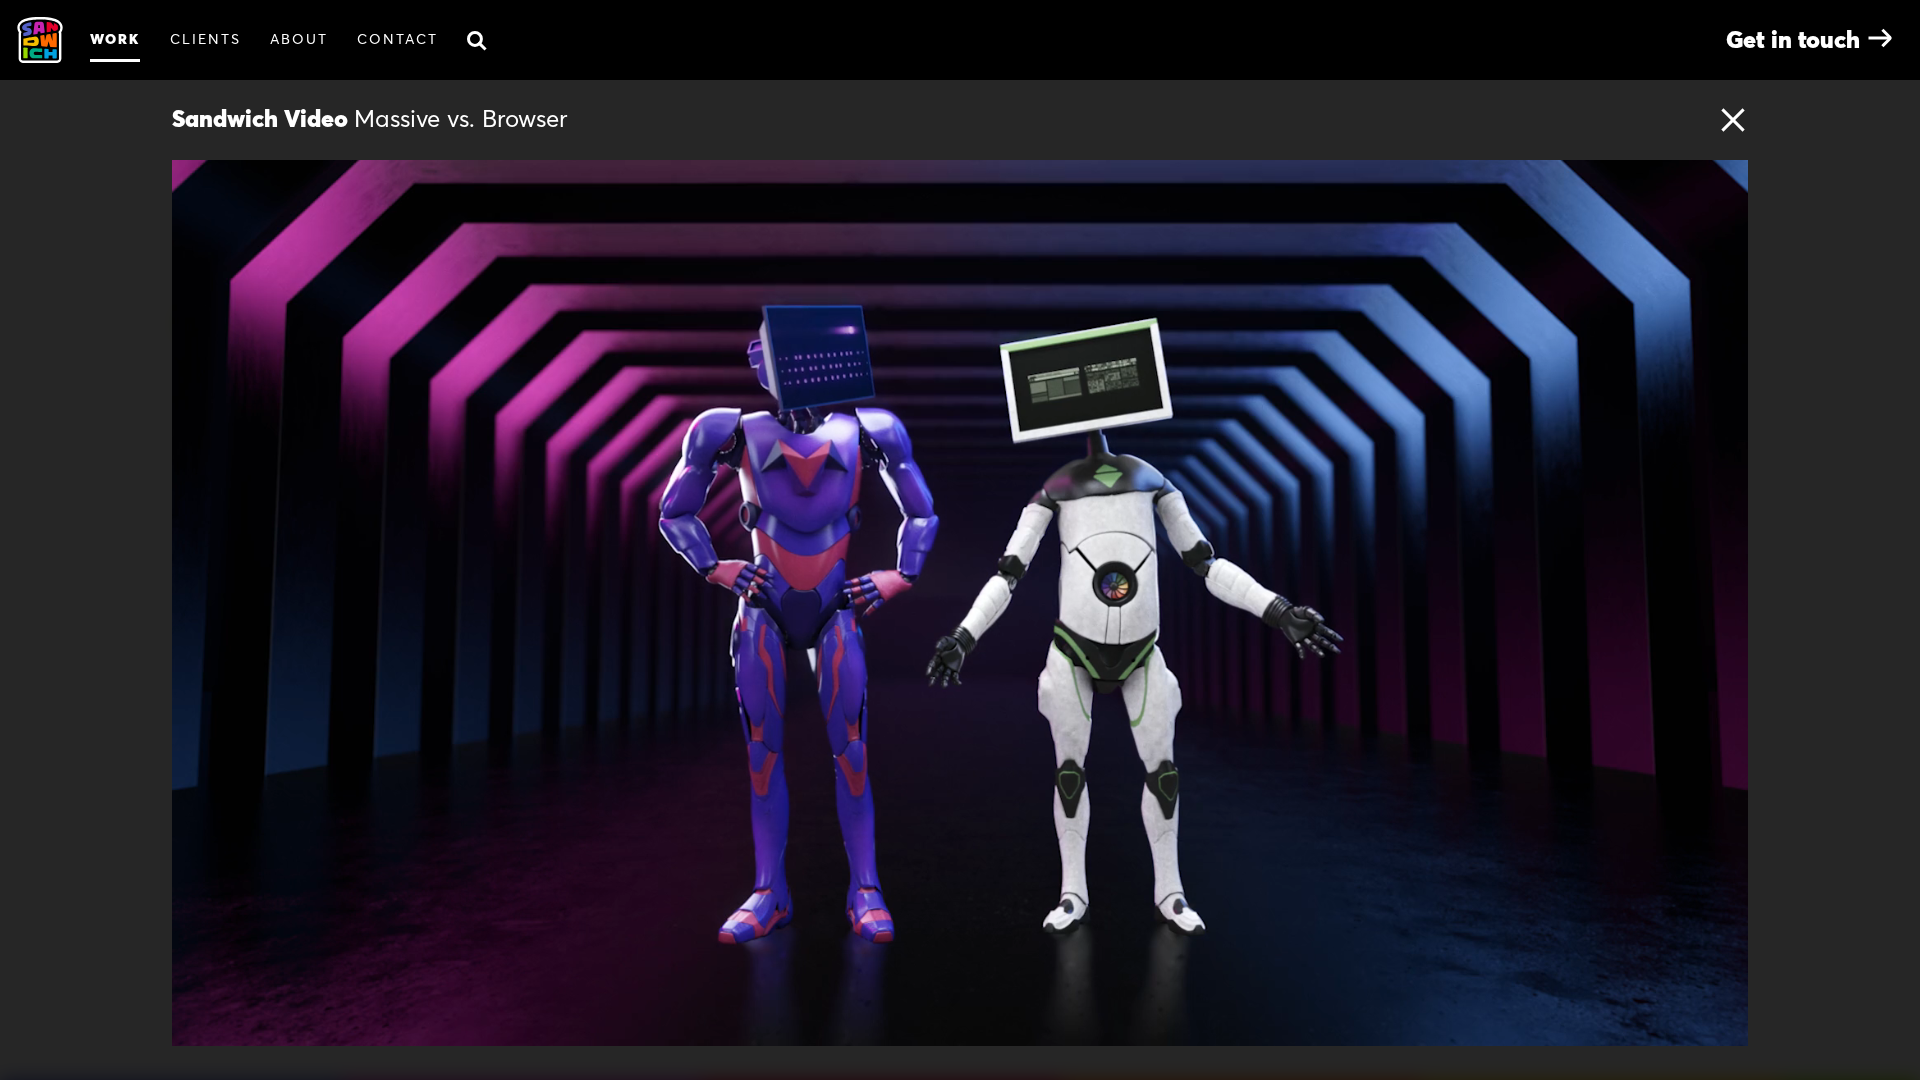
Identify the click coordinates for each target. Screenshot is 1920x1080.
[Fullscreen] (1722, 1024)
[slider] (988, 1024)
